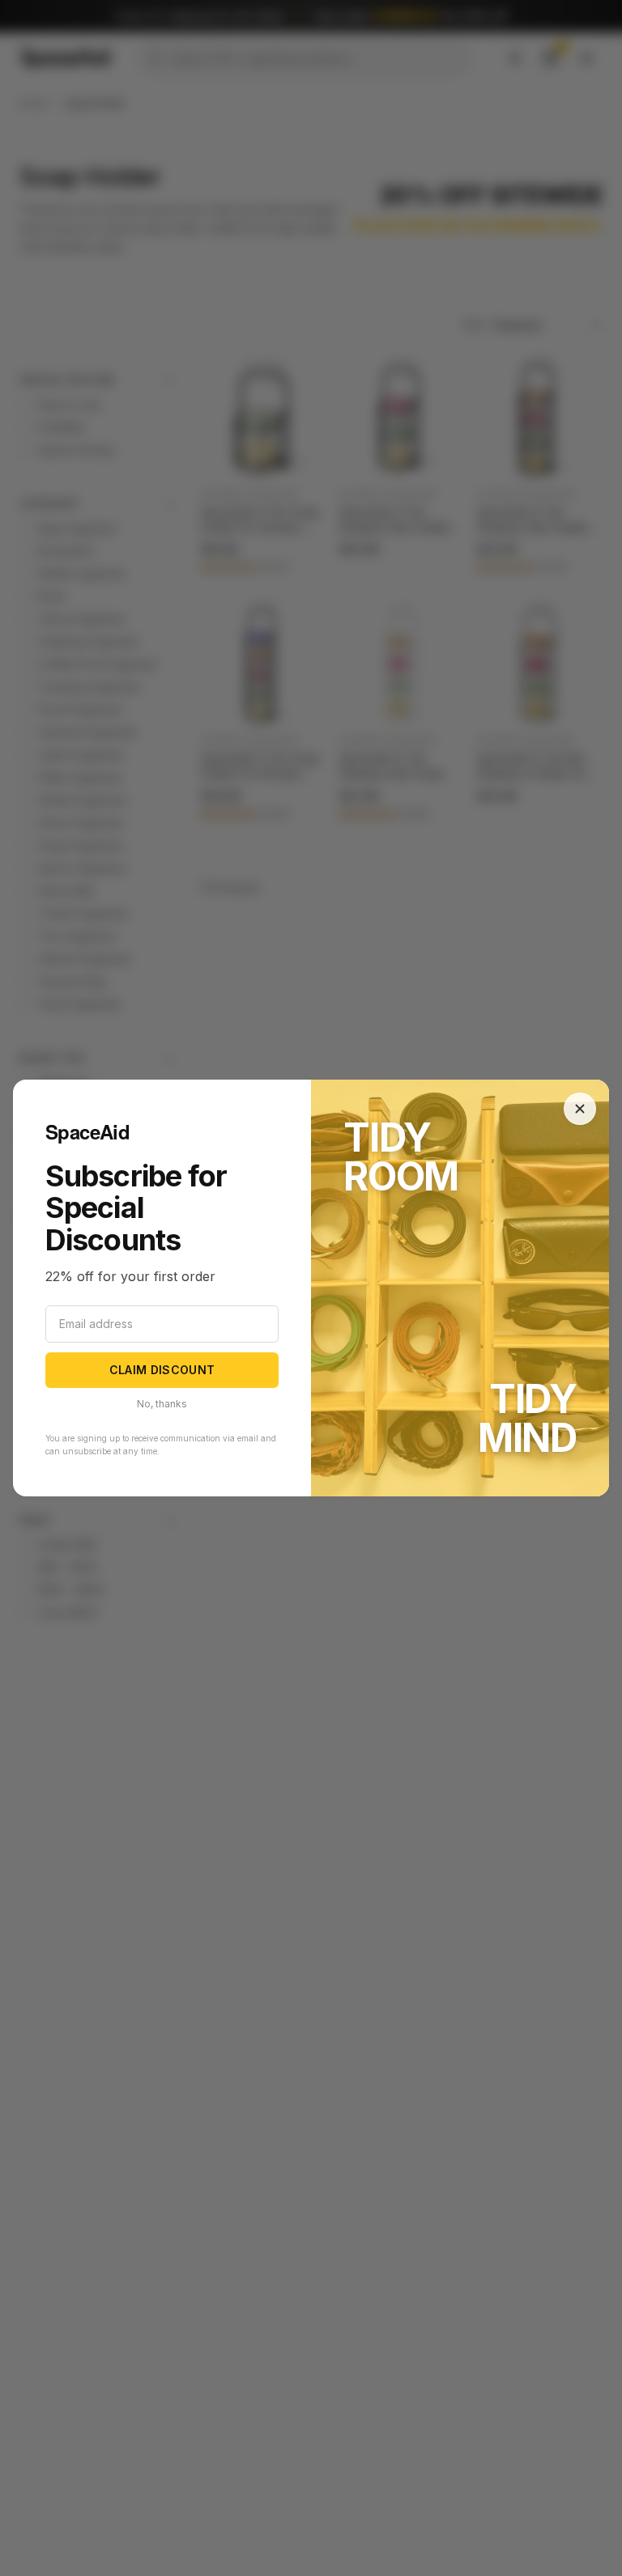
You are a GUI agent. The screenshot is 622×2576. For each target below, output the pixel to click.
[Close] (580, 1109)
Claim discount (162, 1370)
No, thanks (162, 1404)
